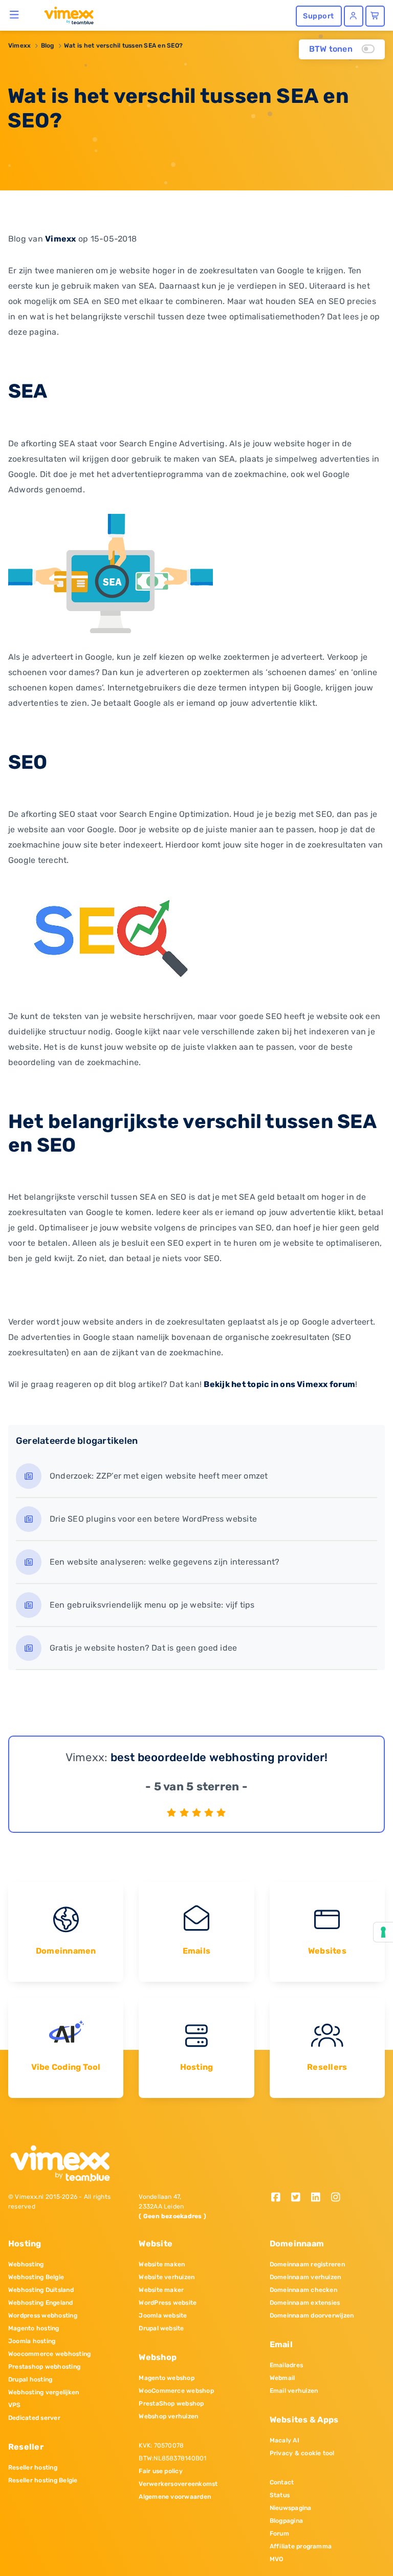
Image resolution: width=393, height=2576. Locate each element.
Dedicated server (34, 2418)
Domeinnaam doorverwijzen (312, 2315)
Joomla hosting (32, 2341)
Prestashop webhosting (44, 2367)
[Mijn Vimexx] (354, 16)
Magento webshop (167, 2378)
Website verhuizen (167, 2277)
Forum (279, 2534)
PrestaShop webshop (171, 2404)
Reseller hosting (33, 2467)
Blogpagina (286, 2521)
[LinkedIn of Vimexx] (319, 2198)
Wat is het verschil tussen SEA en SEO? (123, 46)
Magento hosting (34, 2328)
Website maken (162, 2264)
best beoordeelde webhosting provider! (219, 1757)
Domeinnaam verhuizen (305, 2277)
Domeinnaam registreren (307, 2264)
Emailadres (286, 2365)
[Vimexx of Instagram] (338, 2198)
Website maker (161, 2290)
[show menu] (15, 14)
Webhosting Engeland (41, 2303)
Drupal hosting (30, 2379)
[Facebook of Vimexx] (280, 2198)
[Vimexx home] (65, 15)
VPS (15, 2405)
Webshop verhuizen (168, 2416)
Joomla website (163, 2315)
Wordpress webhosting (43, 2315)
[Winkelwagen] (375, 16)
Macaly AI (285, 2440)
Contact (282, 2482)
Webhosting (26, 2264)
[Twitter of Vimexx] (300, 2198)
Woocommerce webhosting (49, 2354)
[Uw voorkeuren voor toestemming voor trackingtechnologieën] (383, 1932)
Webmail (282, 2378)
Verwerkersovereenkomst (178, 2484)
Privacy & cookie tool (302, 2453)
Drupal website (161, 2328)
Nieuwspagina (291, 2508)
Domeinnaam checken (303, 2290)
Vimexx (19, 46)
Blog (48, 46)
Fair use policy (161, 2471)
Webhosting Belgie (36, 2277)
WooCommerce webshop (176, 2391)
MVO (277, 2559)
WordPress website (168, 2303)
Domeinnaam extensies (305, 2303)
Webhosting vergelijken (43, 2392)
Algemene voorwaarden (175, 2497)
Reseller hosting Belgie (43, 2480)
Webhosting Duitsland (41, 2290)
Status (280, 2495)
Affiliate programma (301, 2546)
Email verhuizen (294, 2391)
